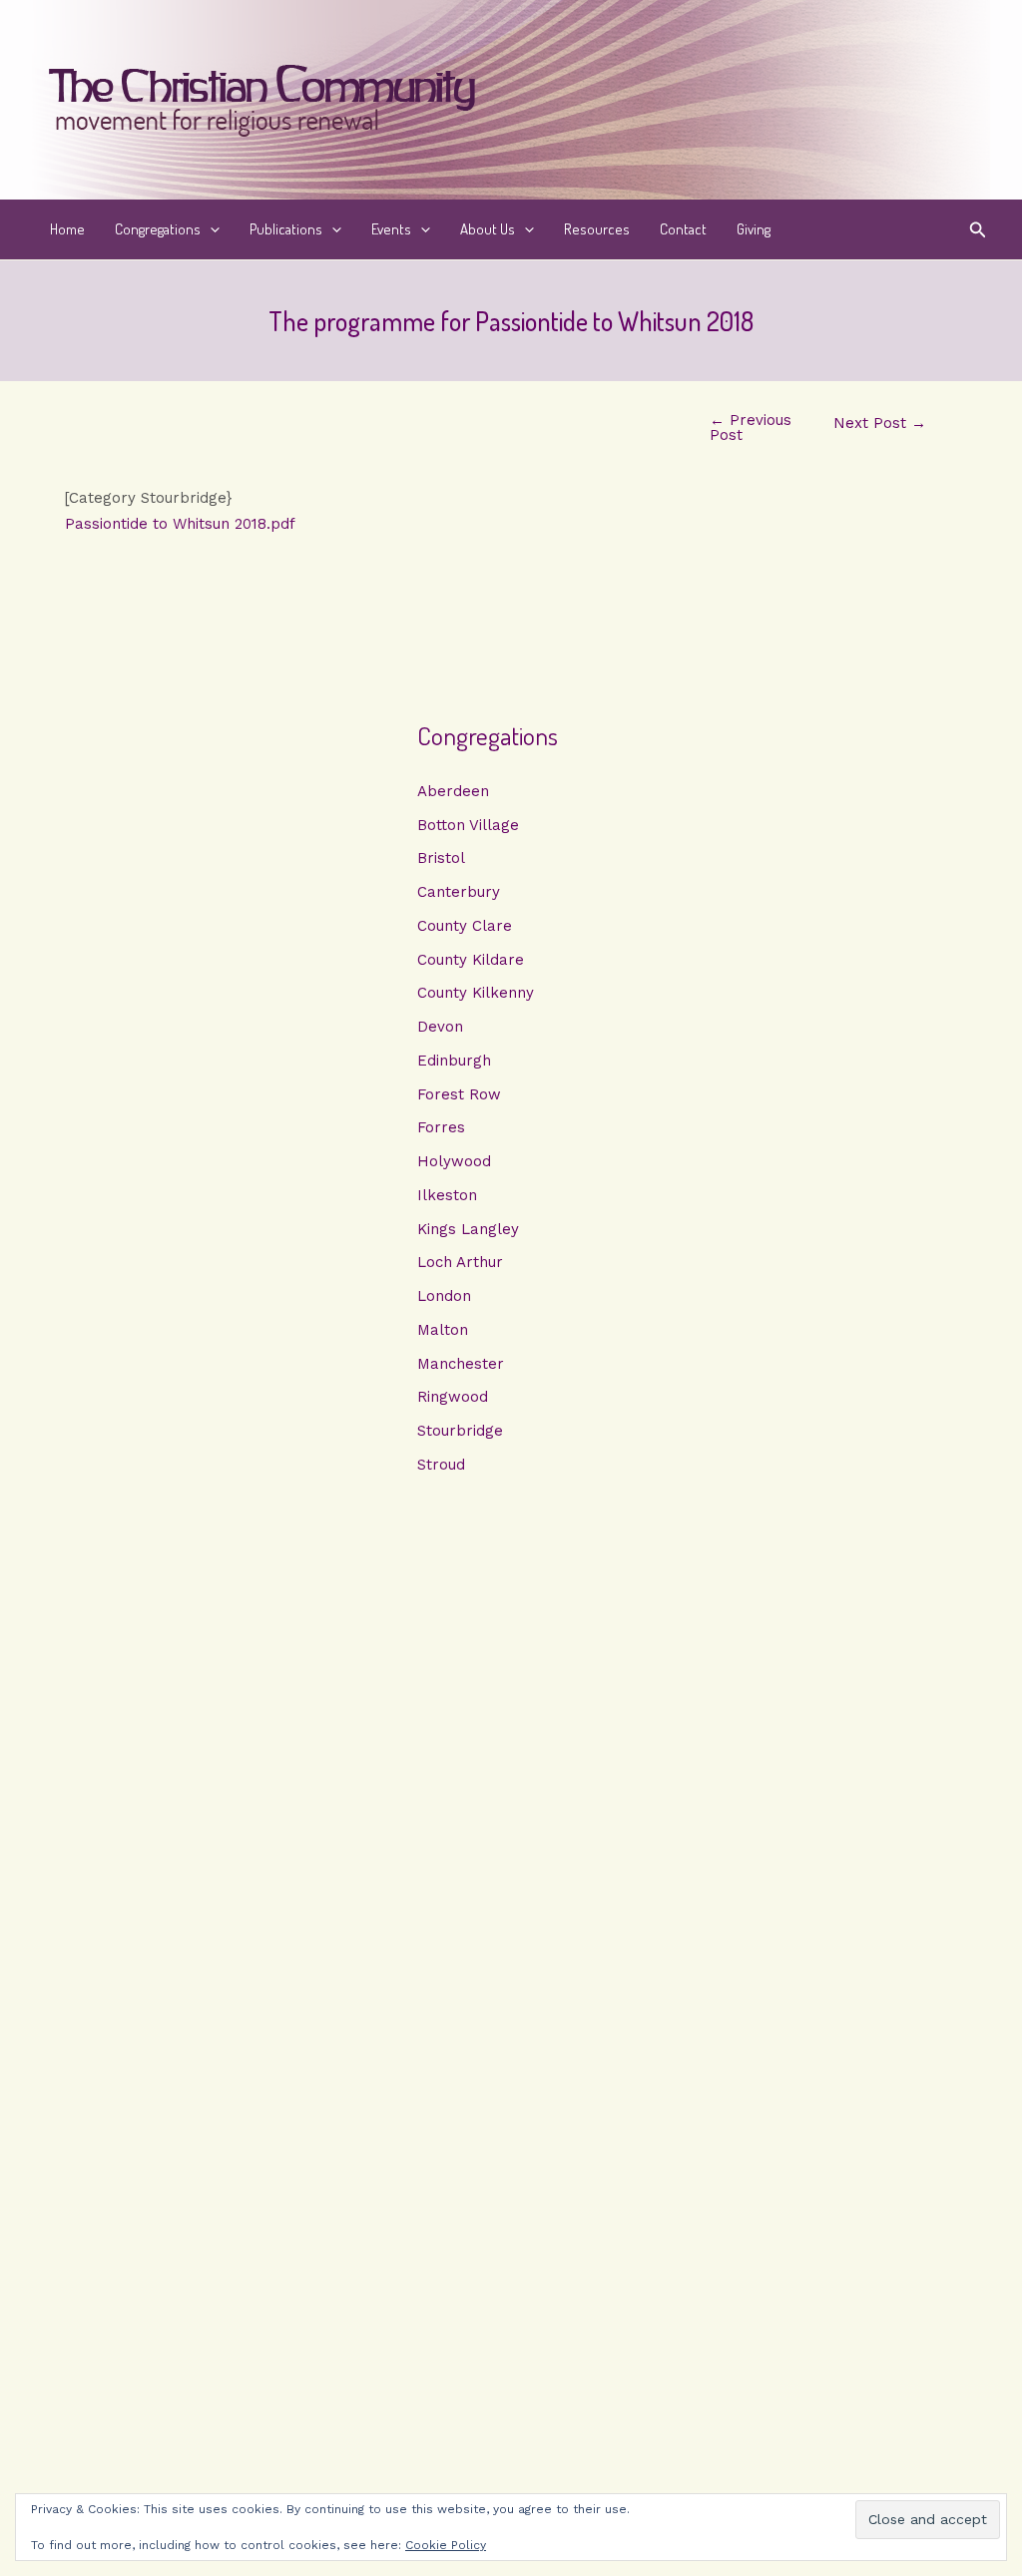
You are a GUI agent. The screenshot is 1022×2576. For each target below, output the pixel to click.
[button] (210, 229)
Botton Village (468, 825)
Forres (441, 1127)
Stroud (441, 1465)
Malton (443, 1330)
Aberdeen (453, 791)
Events (391, 229)
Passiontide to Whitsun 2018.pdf (180, 524)
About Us (488, 229)
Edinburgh (454, 1061)
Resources (597, 229)
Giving (754, 229)
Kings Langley (468, 1229)
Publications (286, 229)
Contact (683, 229)
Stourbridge (460, 1431)
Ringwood (453, 1397)
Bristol (441, 858)
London (444, 1296)
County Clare (465, 926)
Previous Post (751, 428)
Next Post (880, 424)
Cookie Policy (446, 2545)
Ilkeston (447, 1195)
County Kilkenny (476, 993)
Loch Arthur (460, 1262)
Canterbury (459, 892)
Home (67, 229)
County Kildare (471, 960)
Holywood (454, 1161)
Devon (440, 1027)
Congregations (158, 229)
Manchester (461, 1364)
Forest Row (459, 1094)
